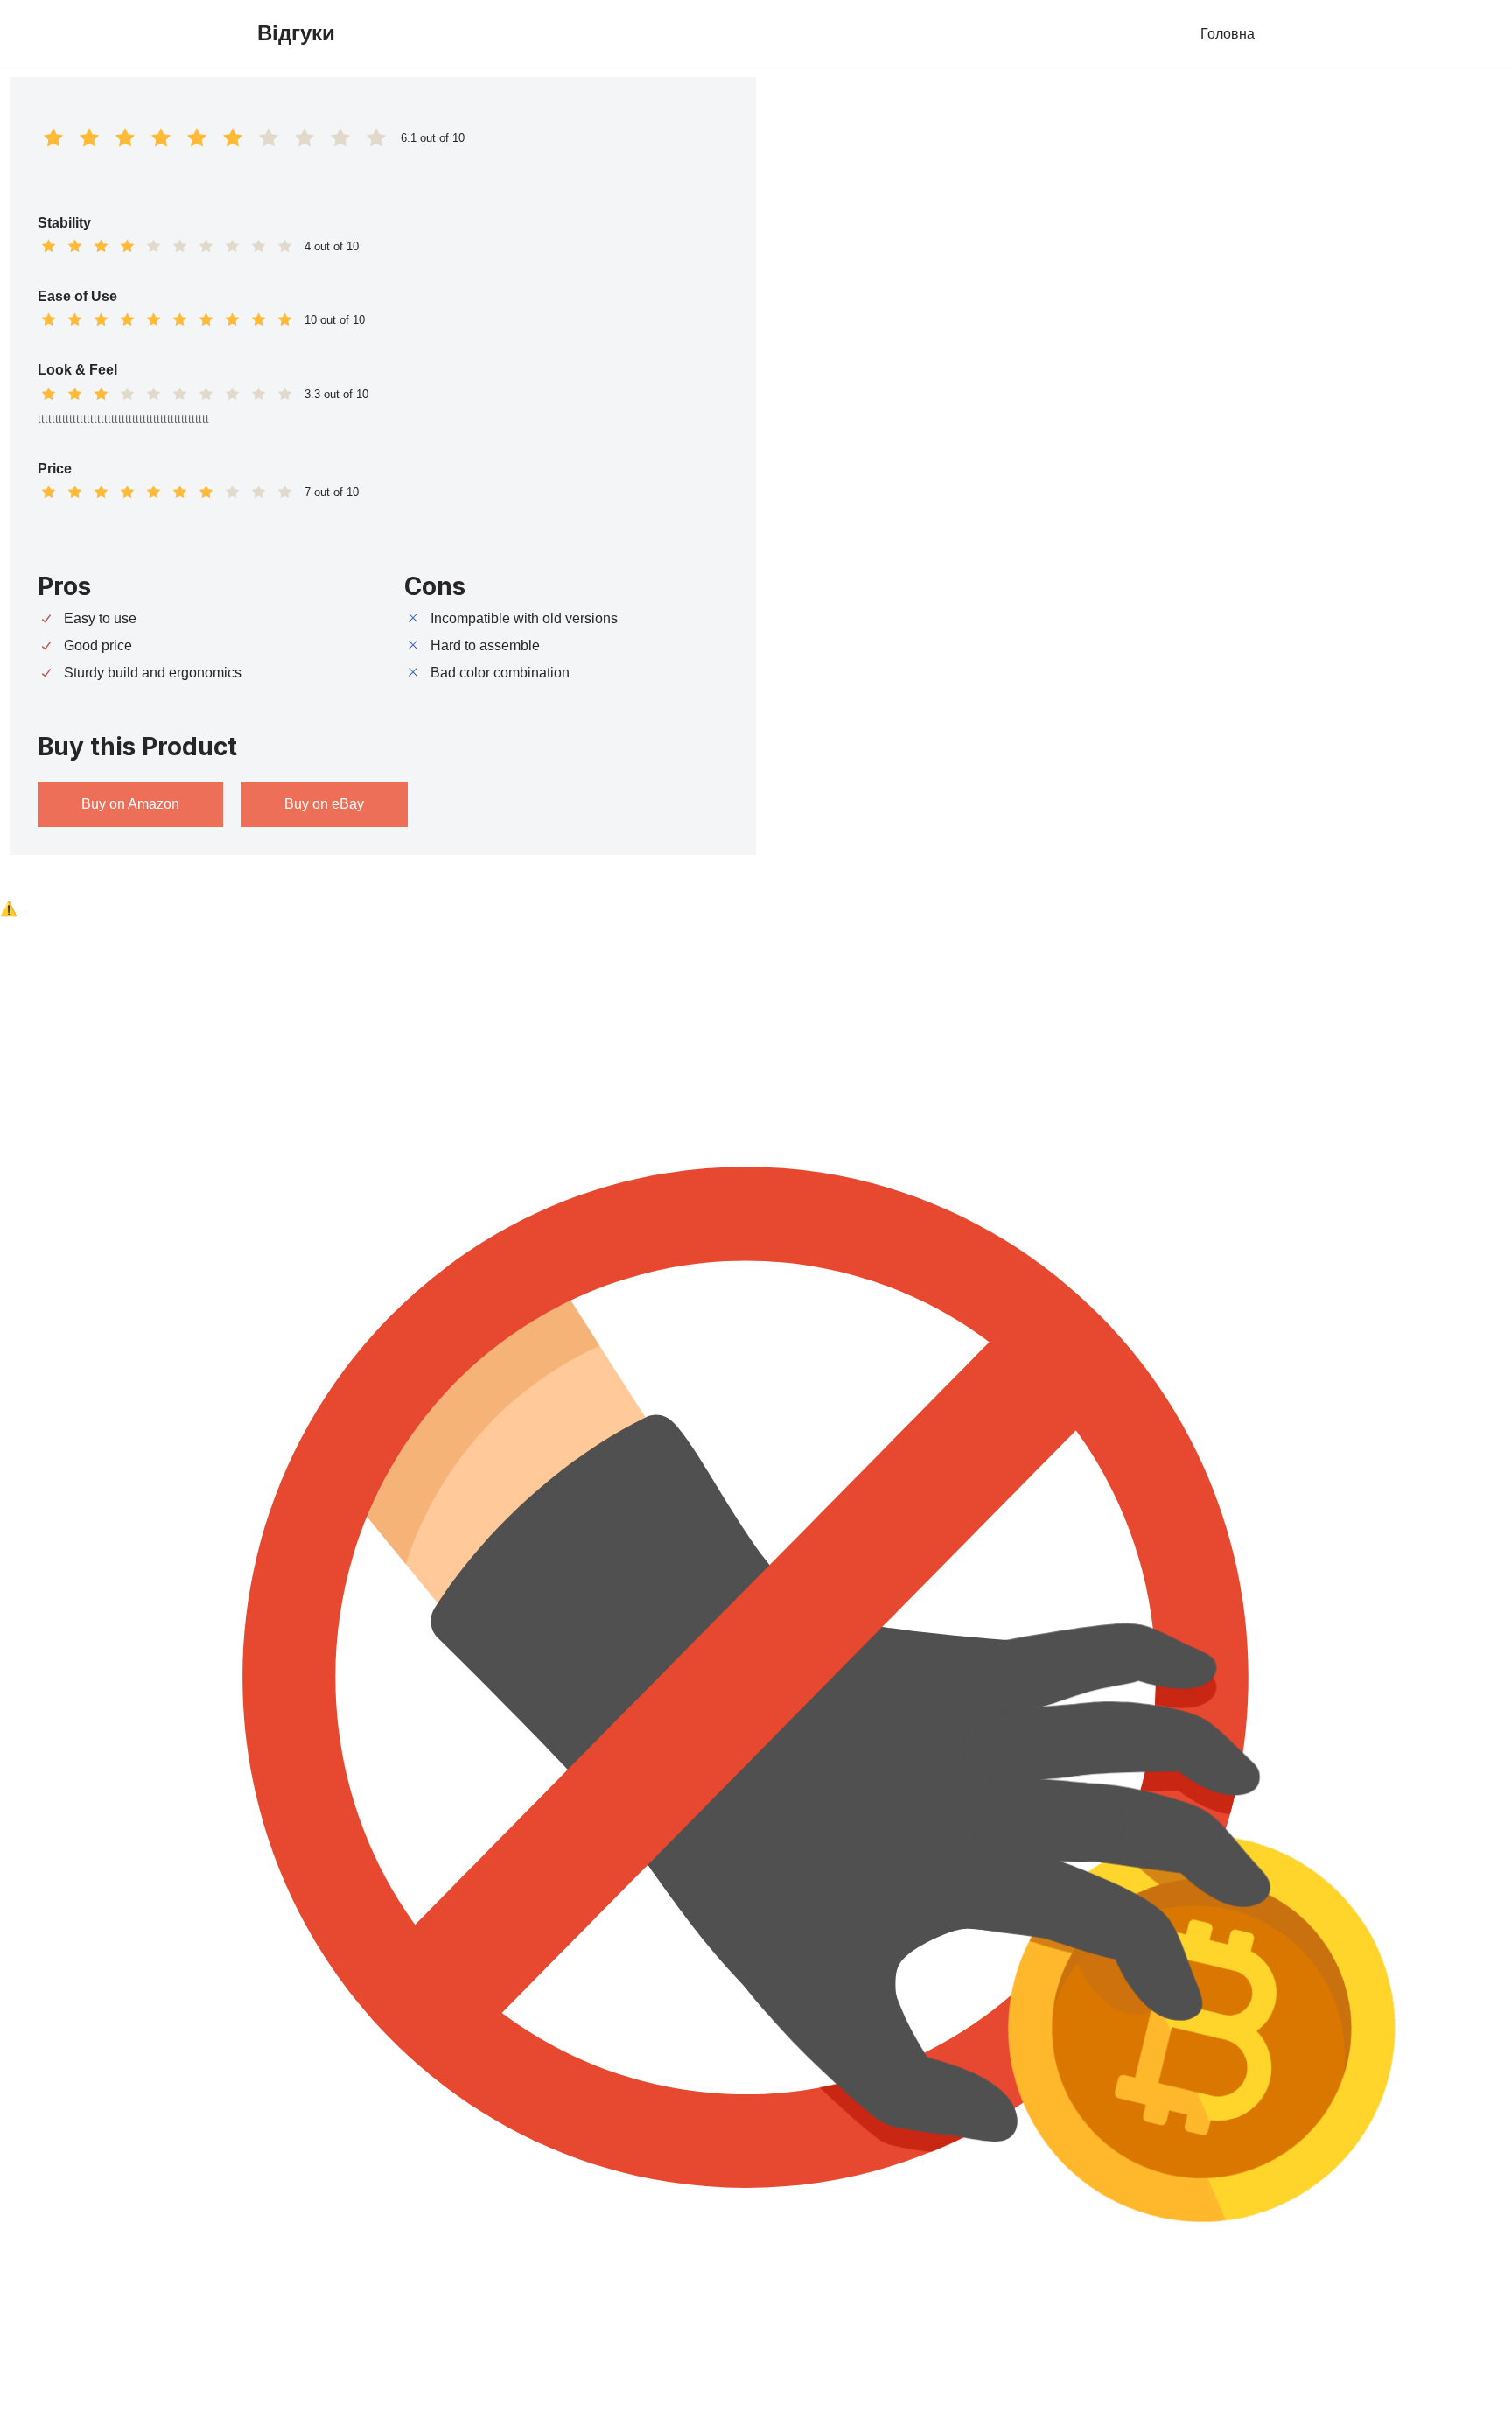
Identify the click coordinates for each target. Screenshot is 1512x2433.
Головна (1228, 34)
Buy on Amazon (130, 804)
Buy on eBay (324, 804)
